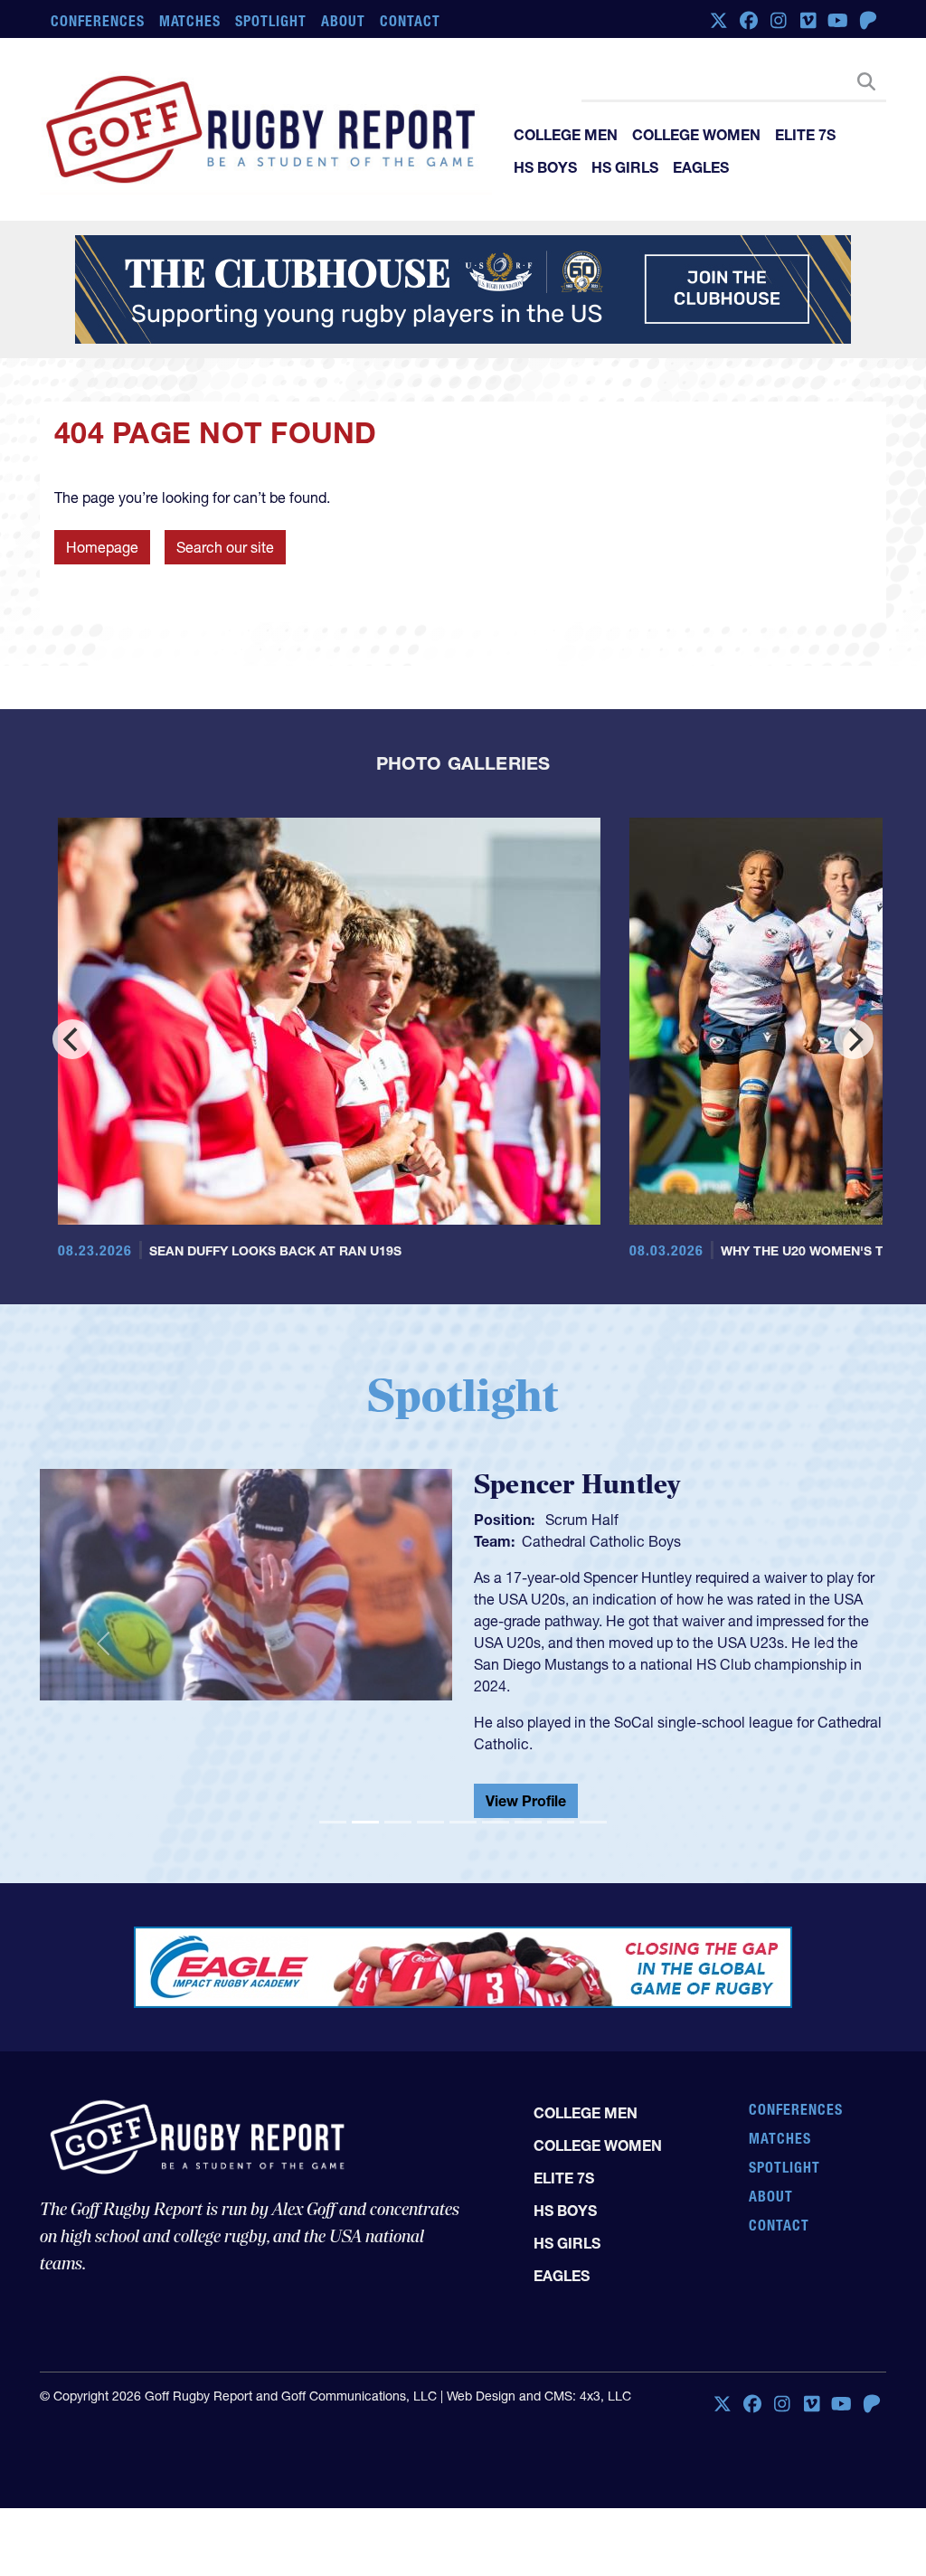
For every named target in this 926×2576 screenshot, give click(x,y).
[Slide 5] (463, 1822)
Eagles (701, 167)
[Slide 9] (593, 1822)
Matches (190, 21)
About (343, 21)
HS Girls (625, 167)
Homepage (102, 547)
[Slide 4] (430, 1822)
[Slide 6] (496, 1822)
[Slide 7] (528, 1822)
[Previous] (72, 1039)
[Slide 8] (561, 1822)
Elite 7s (805, 135)
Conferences (98, 21)
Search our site (225, 547)
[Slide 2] (365, 1822)
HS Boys (545, 167)
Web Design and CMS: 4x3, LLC (539, 2396)
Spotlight (271, 21)
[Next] (854, 1039)
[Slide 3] (398, 1822)
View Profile (526, 1801)
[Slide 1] (333, 1822)
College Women (696, 135)
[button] (103, 1644)
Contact (410, 21)
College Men (566, 135)
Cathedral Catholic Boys (601, 1541)
